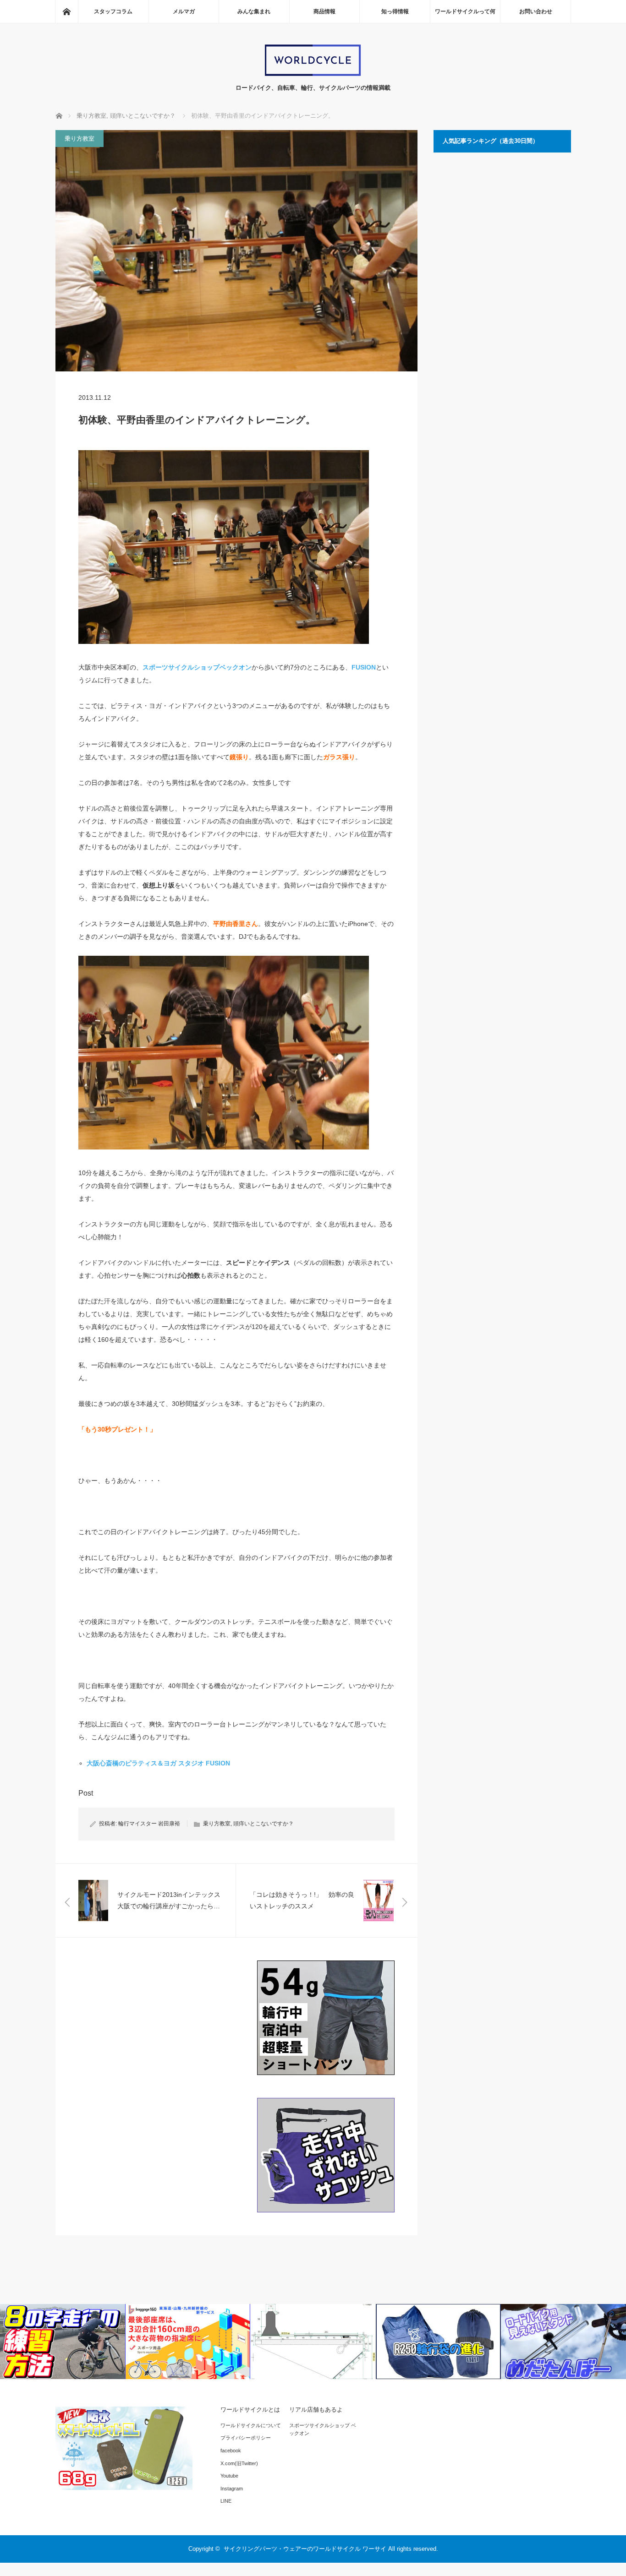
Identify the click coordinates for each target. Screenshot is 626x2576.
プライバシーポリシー (246, 2438)
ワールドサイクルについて (251, 2425)
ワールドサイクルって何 (465, 11)
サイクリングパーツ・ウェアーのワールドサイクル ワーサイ (305, 2549)
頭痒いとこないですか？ (264, 1824)
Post (86, 1793)
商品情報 (324, 11)
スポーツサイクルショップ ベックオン (323, 2429)
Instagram (232, 2489)
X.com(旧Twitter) (239, 2463)
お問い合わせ (536, 11)
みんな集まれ (254, 11)
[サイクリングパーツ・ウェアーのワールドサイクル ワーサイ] (313, 74)
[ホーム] (66, 11)
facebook (231, 2451)
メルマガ (184, 11)
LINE (226, 2501)
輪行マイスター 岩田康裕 (149, 1824)
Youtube (229, 2476)
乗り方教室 (80, 139)
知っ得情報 (395, 11)
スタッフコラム (113, 11)
